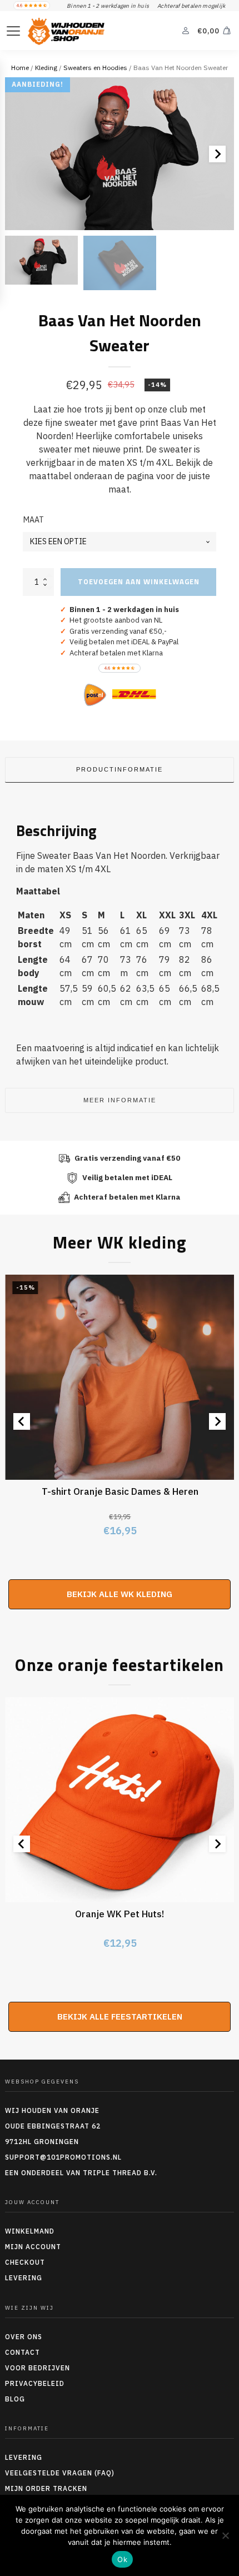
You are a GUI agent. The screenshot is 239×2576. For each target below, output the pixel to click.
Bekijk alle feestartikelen (120, 2016)
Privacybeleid (35, 2383)
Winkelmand (30, 2231)
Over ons (24, 2337)
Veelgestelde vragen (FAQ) (60, 2473)
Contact (23, 2352)
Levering (24, 2278)
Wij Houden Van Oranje (52, 2110)
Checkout (25, 2262)
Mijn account (33, 2247)
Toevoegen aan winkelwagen (139, 581)
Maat (34, 520)
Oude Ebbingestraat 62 (53, 2126)
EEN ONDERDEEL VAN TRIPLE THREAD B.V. (82, 2173)
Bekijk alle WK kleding (120, 1594)
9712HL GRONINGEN (42, 2142)
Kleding (46, 68)
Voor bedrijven (38, 2368)
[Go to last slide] (22, 1421)
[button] (41, 260)
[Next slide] (217, 154)
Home (20, 68)
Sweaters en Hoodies (95, 68)
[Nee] (225, 2535)
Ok (122, 2559)
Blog (15, 2399)
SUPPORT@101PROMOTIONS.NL (63, 2157)
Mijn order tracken (46, 2488)
